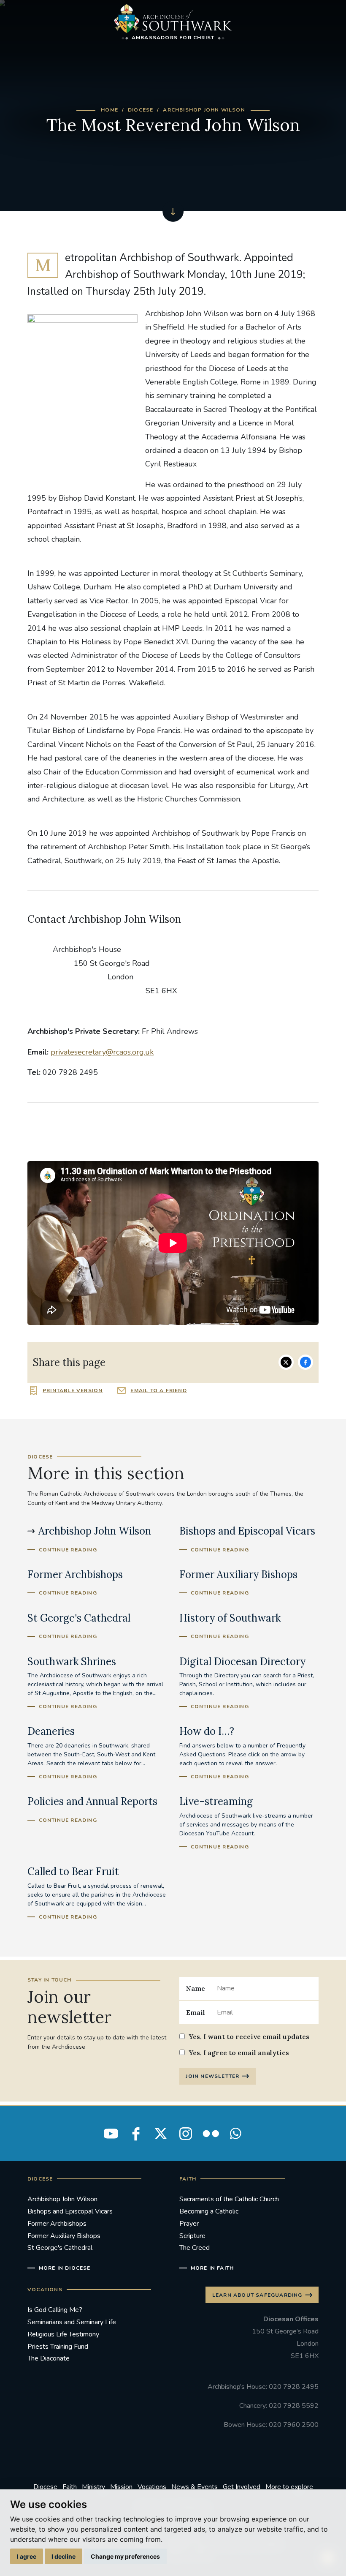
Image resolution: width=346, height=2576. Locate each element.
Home (109, 110)
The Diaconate (49, 2358)
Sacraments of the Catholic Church (229, 2199)
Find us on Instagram (186, 2134)
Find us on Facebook (136, 2134)
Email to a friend (158, 1390)
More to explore (289, 2487)
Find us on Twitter (161, 2134)
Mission (121, 2487)
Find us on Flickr (211, 2134)
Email (196, 2012)
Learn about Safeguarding (257, 2295)
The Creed (195, 2248)
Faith (70, 2487)
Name (196, 1988)
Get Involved (242, 2487)
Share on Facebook (305, 1362)
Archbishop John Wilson (204, 110)
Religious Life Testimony (63, 2334)
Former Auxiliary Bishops (64, 2236)
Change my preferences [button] (125, 2556)
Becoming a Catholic (209, 2211)
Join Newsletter (212, 2076)
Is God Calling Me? (55, 2310)
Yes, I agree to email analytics (239, 2053)
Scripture (192, 2236)
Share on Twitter (286, 1362)
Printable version (73, 1390)
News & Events (195, 2487)
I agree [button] (27, 2556)
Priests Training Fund (58, 2347)
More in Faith (212, 2268)
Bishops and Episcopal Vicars (70, 2211)
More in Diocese (65, 2268)
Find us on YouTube (111, 2134)
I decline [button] (64, 2556)
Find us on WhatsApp (235, 2134)
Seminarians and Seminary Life (72, 2322)
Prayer (189, 2224)
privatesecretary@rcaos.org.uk (102, 1052)
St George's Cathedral (60, 2248)
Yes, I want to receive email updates (249, 2036)
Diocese (141, 110)
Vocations (152, 2487)
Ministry (93, 2487)
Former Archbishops (57, 2224)
